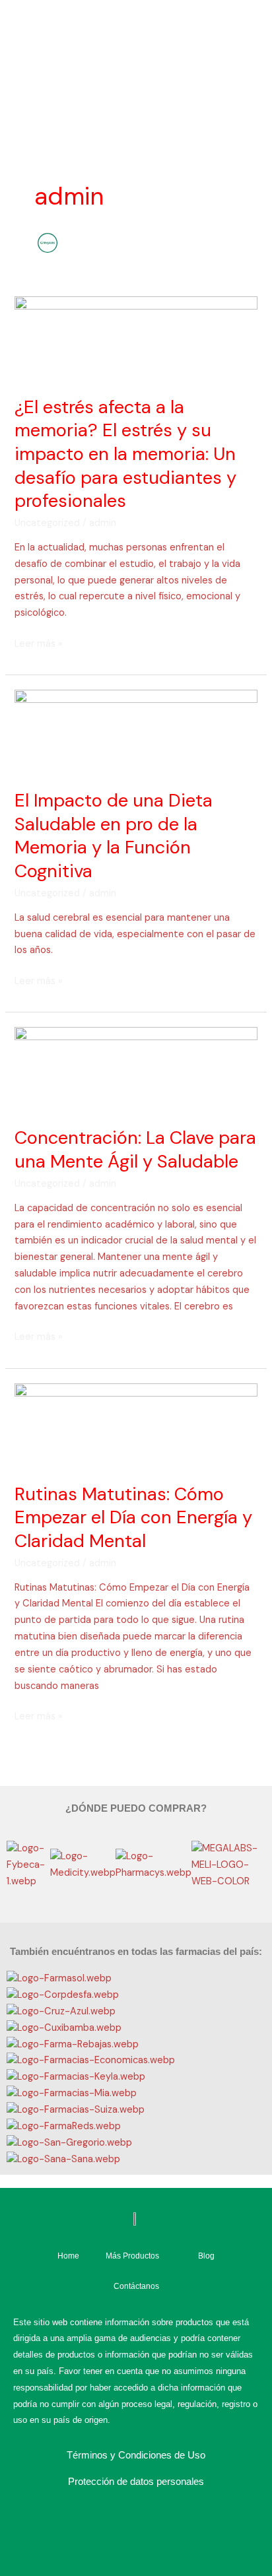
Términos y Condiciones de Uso (136, 2455)
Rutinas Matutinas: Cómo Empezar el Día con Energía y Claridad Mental (133, 1517)
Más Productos (132, 2256)
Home (68, 2256)
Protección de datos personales (136, 2481)
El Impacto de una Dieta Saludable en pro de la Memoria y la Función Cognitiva (114, 836)
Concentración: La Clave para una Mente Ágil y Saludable (135, 1149)
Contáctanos (136, 2286)
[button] (136, 1898)
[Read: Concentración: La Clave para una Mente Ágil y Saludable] (136, 1069)
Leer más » (39, 643)
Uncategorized (47, 523)
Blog (206, 2256)
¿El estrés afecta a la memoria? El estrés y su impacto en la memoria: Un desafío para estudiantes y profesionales (125, 454)
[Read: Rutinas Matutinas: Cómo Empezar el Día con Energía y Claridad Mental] (136, 1425)
